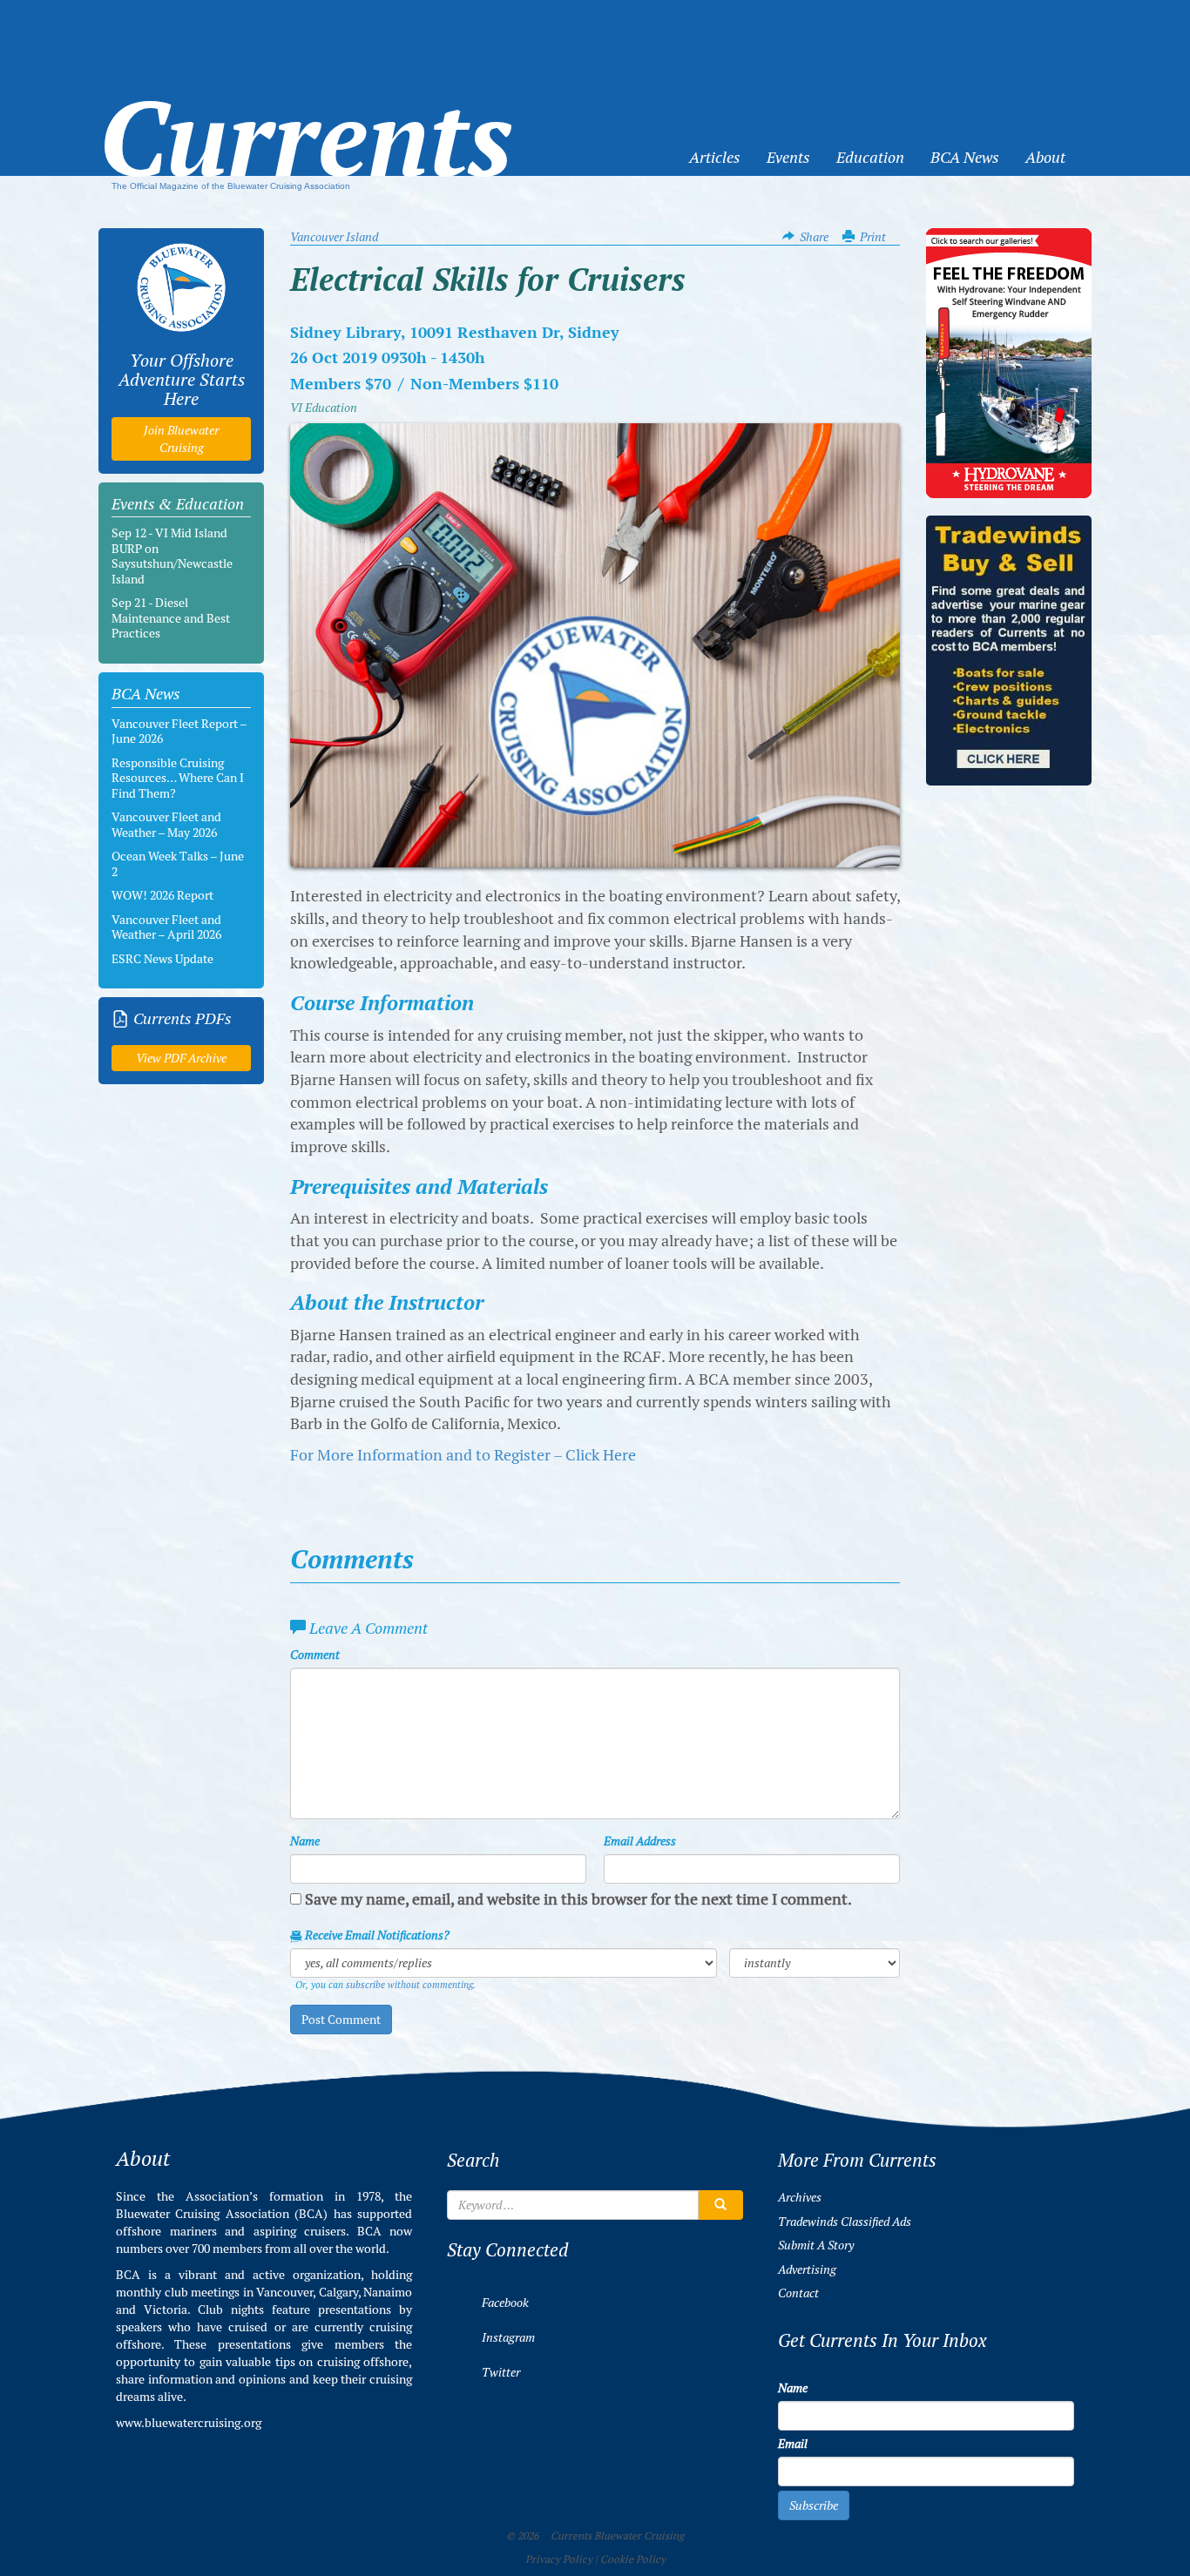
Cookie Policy (633, 2559)
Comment (315, 1655)
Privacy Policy (559, 2559)
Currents (306, 110)
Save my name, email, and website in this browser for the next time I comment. (578, 1899)
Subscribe (814, 2505)
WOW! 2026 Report (162, 895)
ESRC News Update (162, 959)
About (1045, 157)
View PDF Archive (181, 1058)
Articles (715, 157)
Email (793, 2444)
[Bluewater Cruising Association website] (181, 287)
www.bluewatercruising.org (189, 2423)
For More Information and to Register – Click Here (463, 1455)
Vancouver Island (334, 237)
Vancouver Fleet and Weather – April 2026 (166, 927)
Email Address (640, 1841)
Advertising (807, 2269)
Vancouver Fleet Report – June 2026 (179, 732)
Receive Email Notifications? (376, 1935)
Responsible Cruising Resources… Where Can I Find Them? (178, 778)
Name (305, 1841)
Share (814, 237)
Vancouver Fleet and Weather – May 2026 (166, 825)
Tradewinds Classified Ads (845, 2222)
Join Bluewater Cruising (181, 439)
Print (873, 237)
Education (870, 157)
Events (788, 157)
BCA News (965, 157)
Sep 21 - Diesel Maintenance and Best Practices (171, 618)
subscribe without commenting (409, 1985)
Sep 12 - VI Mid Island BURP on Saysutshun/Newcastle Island (172, 556)
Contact (798, 2293)
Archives (800, 2197)
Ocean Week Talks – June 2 (178, 864)
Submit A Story (816, 2245)
